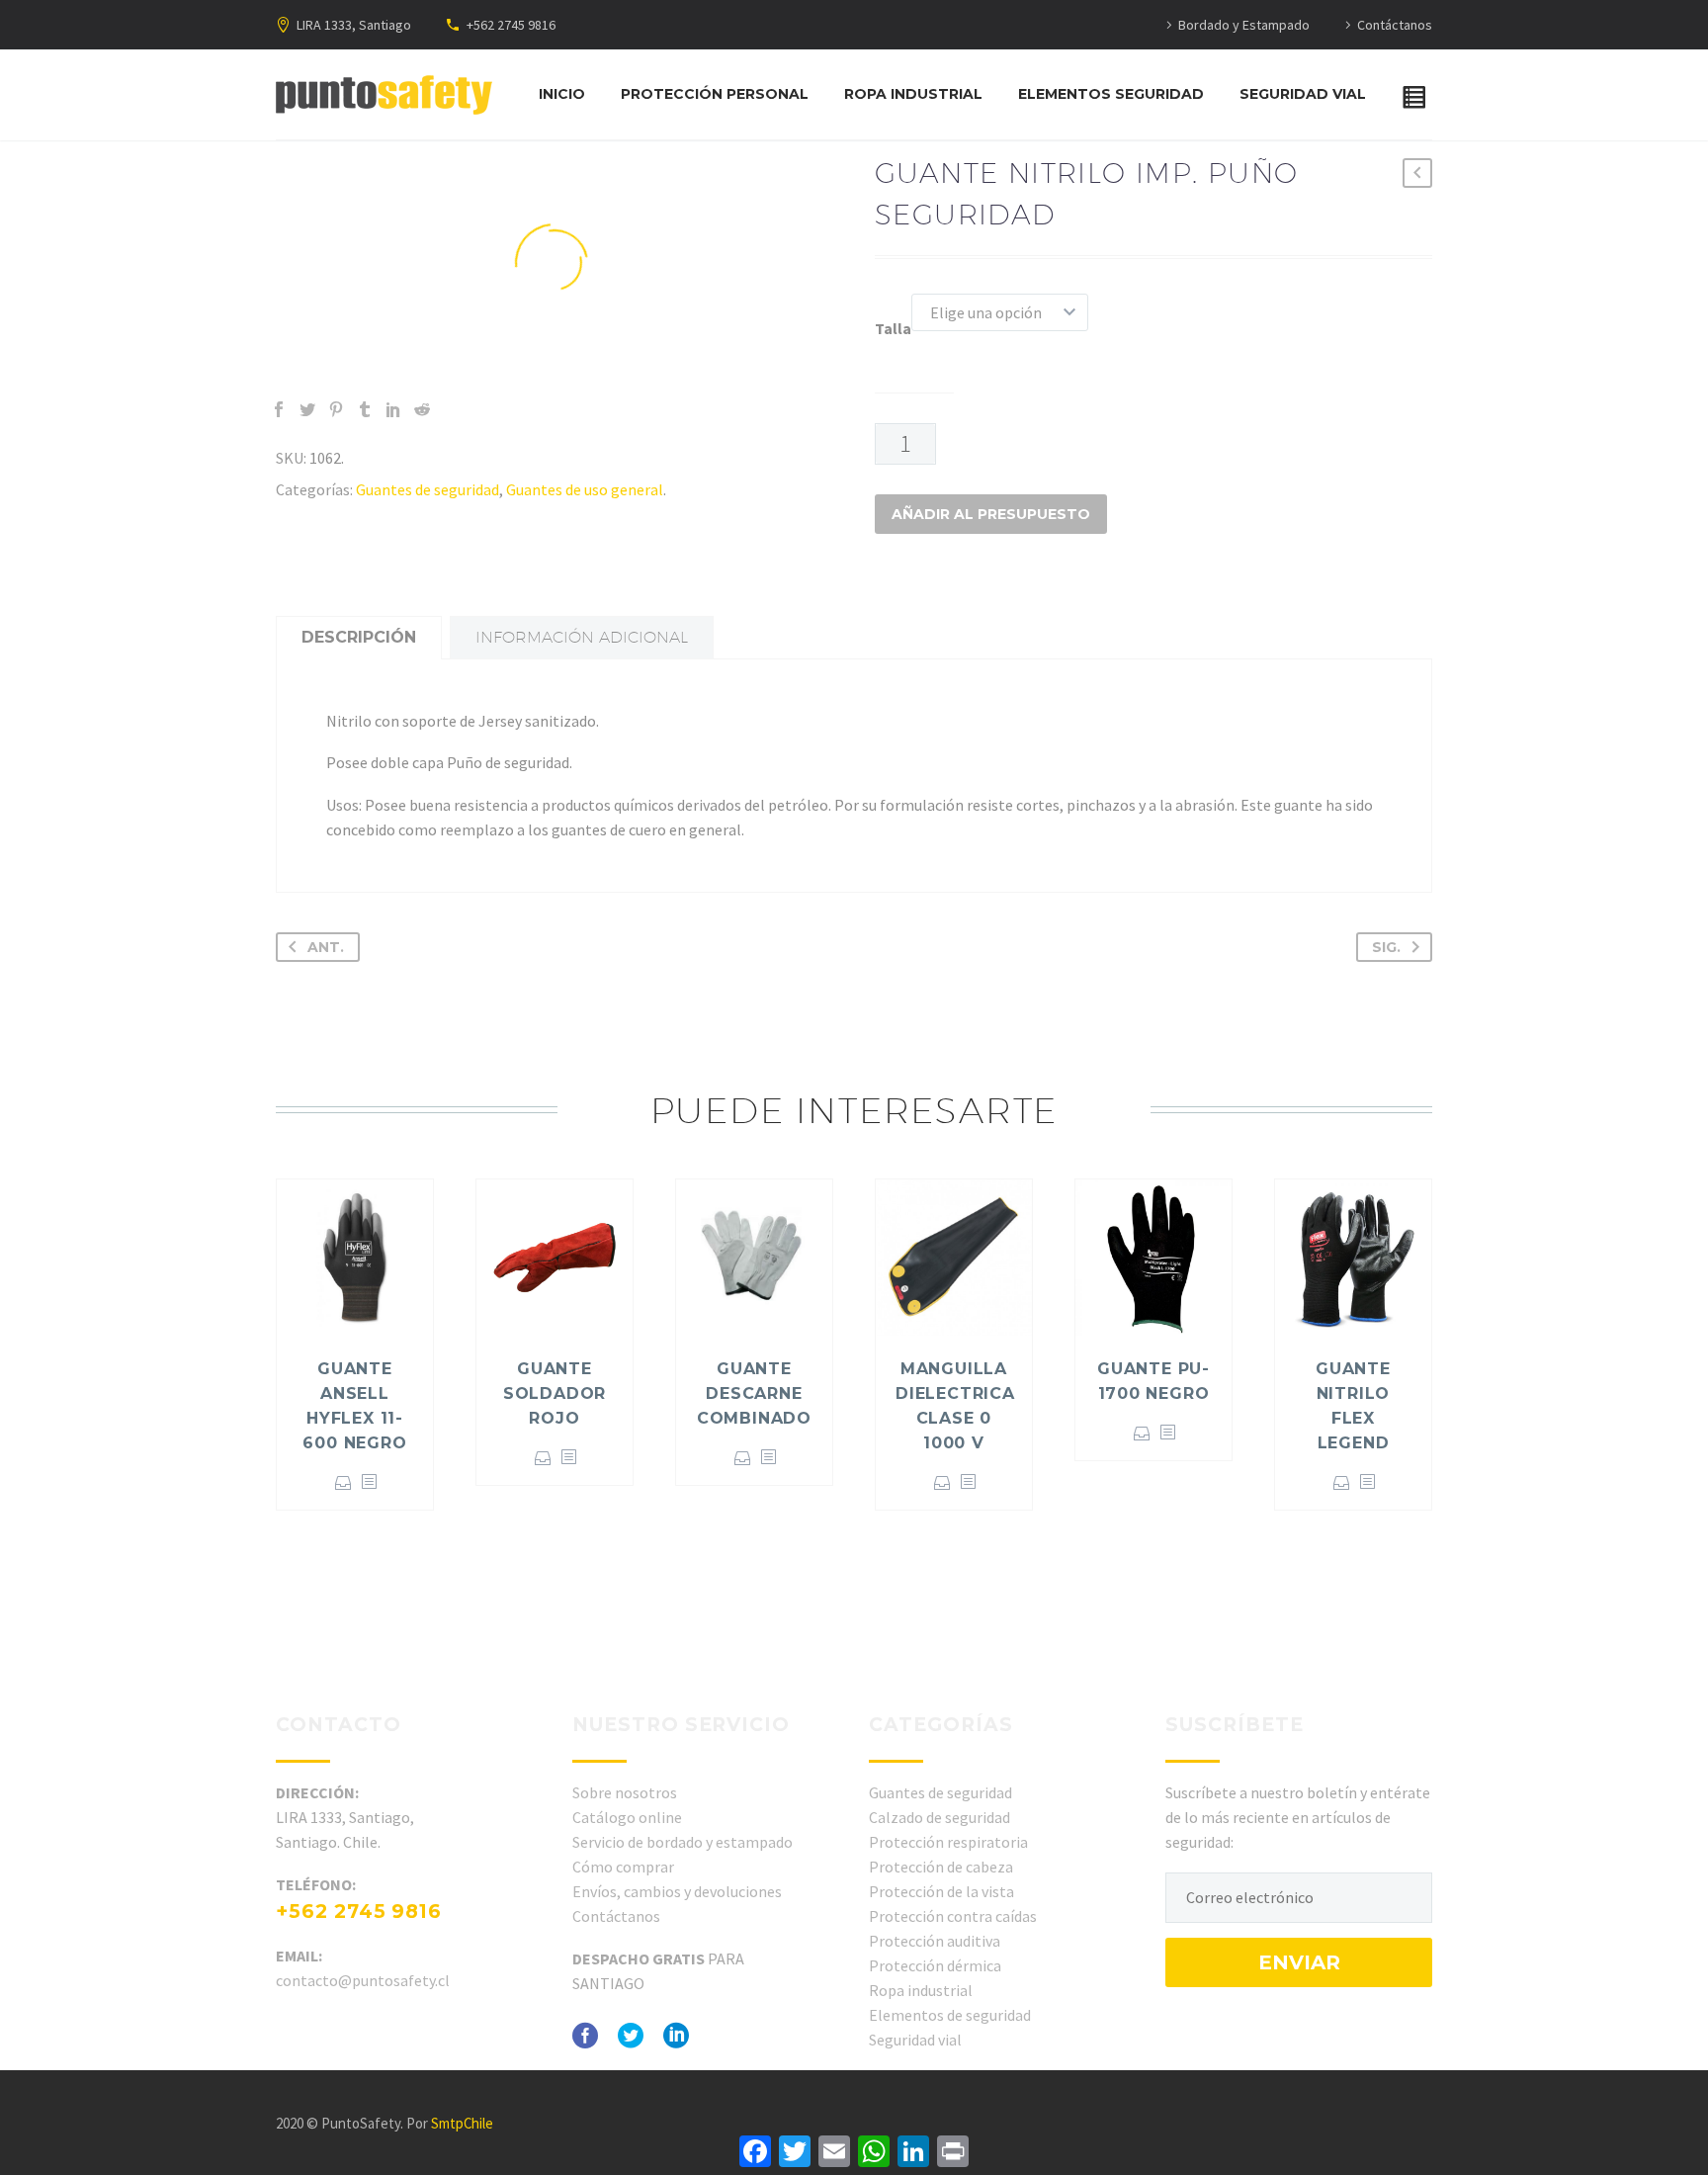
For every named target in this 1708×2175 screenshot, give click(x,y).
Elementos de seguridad (950, 2015)
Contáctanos (1395, 25)
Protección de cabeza (941, 1867)
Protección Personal (715, 94)
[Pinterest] (336, 409)
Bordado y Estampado (1244, 25)
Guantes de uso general (585, 489)
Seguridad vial (915, 2040)
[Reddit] (422, 409)
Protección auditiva (935, 1941)
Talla (893, 328)
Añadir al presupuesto (991, 514)
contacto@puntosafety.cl (363, 1980)
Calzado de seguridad (939, 1817)
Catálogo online (627, 1817)
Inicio (562, 94)
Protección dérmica (935, 1965)
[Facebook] (279, 409)
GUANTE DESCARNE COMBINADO (754, 1393)
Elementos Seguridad (1111, 94)
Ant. (326, 947)
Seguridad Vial (1303, 94)
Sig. (1386, 947)
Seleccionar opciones (343, 1482)
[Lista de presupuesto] (1418, 95)
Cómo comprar (623, 1867)
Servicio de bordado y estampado (683, 1842)
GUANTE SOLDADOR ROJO (555, 1393)
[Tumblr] (365, 409)
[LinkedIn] (393, 409)
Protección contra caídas (953, 1916)
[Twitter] (307, 409)
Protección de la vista (941, 1891)
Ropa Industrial (913, 94)
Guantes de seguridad (427, 489)
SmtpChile (462, 2123)
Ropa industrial (921, 1990)
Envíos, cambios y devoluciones (677, 1891)
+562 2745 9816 (511, 25)
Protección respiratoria (948, 1842)
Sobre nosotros (625, 1792)
